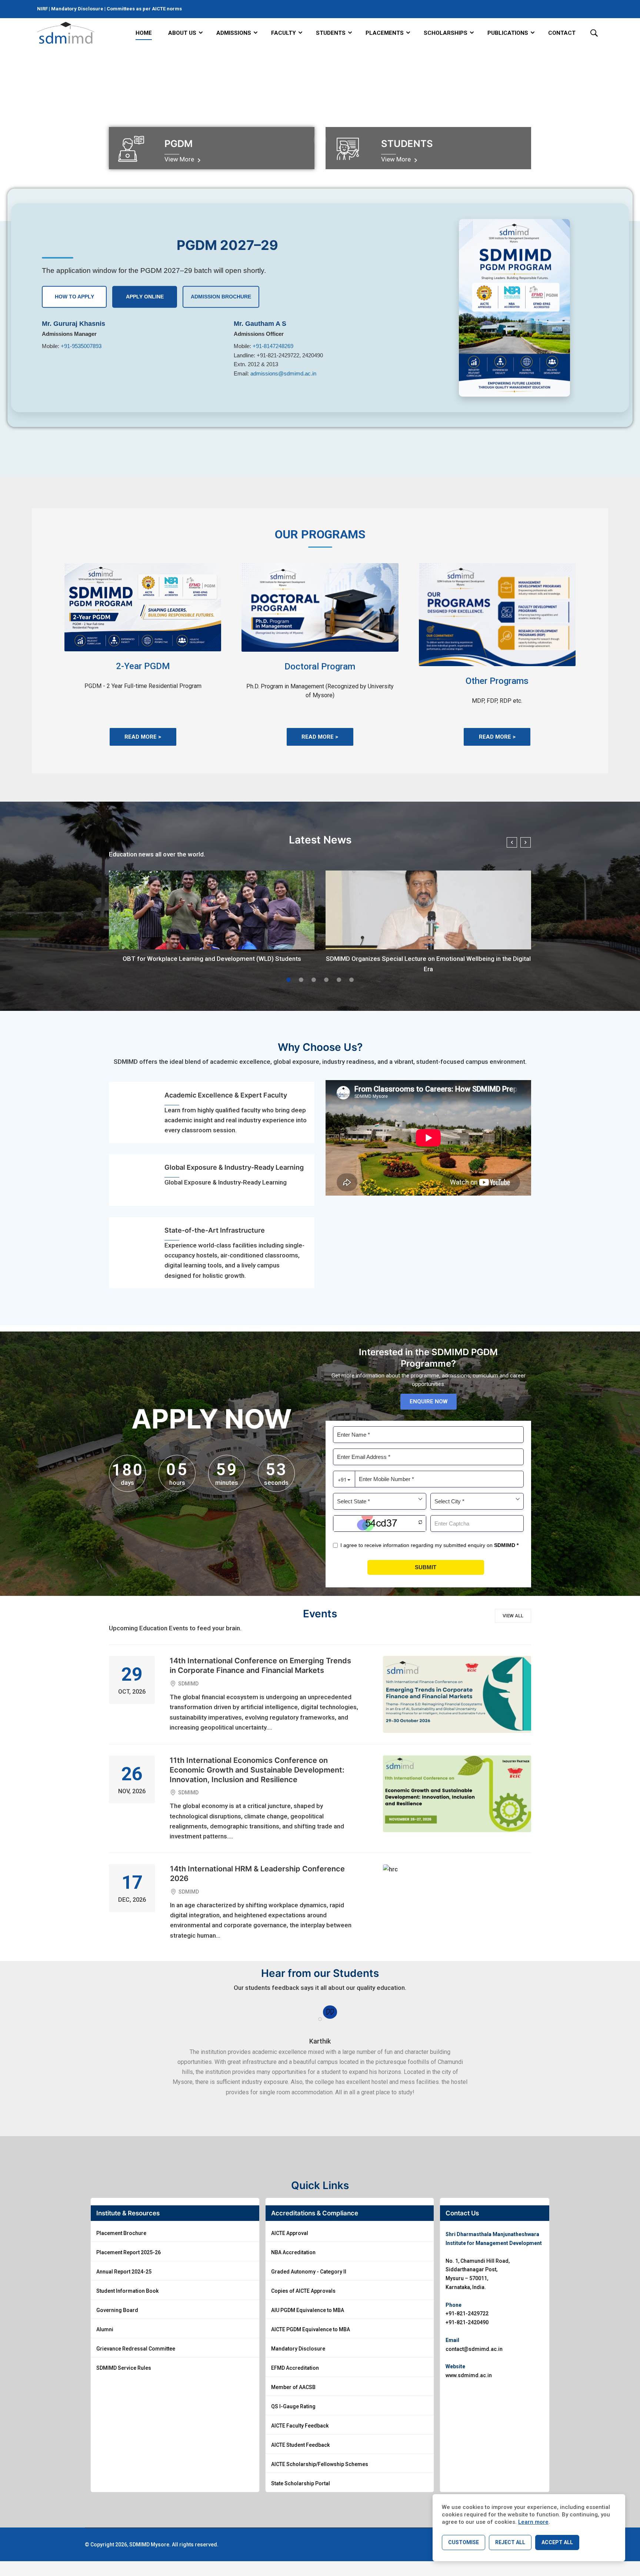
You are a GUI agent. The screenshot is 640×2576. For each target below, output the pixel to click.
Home (144, 33)
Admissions (234, 33)
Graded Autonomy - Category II (309, 2272)
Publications (508, 33)
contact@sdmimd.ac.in (474, 2349)
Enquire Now (429, 1401)
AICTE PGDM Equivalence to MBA (311, 2329)
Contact (562, 33)
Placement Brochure (121, 2233)
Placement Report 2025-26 (129, 2252)
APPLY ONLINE (145, 297)
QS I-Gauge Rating (293, 2406)
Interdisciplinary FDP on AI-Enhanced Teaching (212, 959)
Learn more (533, 2522)
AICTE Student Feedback (300, 2445)
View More (180, 159)
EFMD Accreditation (295, 2368)
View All (513, 1616)
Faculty (284, 33)
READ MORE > (143, 737)
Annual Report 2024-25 (124, 2272)
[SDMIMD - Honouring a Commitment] (66, 33)
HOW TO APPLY (74, 297)
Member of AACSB (293, 2387)
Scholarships (446, 33)
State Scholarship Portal (301, 2483)
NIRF (43, 9)
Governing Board (117, 2310)
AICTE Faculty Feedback (300, 2426)
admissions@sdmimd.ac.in (283, 373)
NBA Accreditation (293, 2252)
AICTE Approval (290, 2233)
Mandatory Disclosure (77, 9)
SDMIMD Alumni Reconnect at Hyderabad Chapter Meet (429, 959)
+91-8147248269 (273, 346)
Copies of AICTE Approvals (303, 2291)
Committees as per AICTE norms (144, 9)
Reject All (510, 2542)
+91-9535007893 (81, 346)
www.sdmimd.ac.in (469, 2375)
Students (331, 33)
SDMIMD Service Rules (124, 2368)
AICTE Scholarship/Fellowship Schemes (320, 2464)
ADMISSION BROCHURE (221, 297)
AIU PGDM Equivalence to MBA (308, 2310)
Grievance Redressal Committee (136, 2349)
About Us (182, 33)
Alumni (105, 2329)
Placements (385, 33)
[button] (289, 980)
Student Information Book (127, 2291)
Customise (464, 2542)
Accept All (557, 2542)
